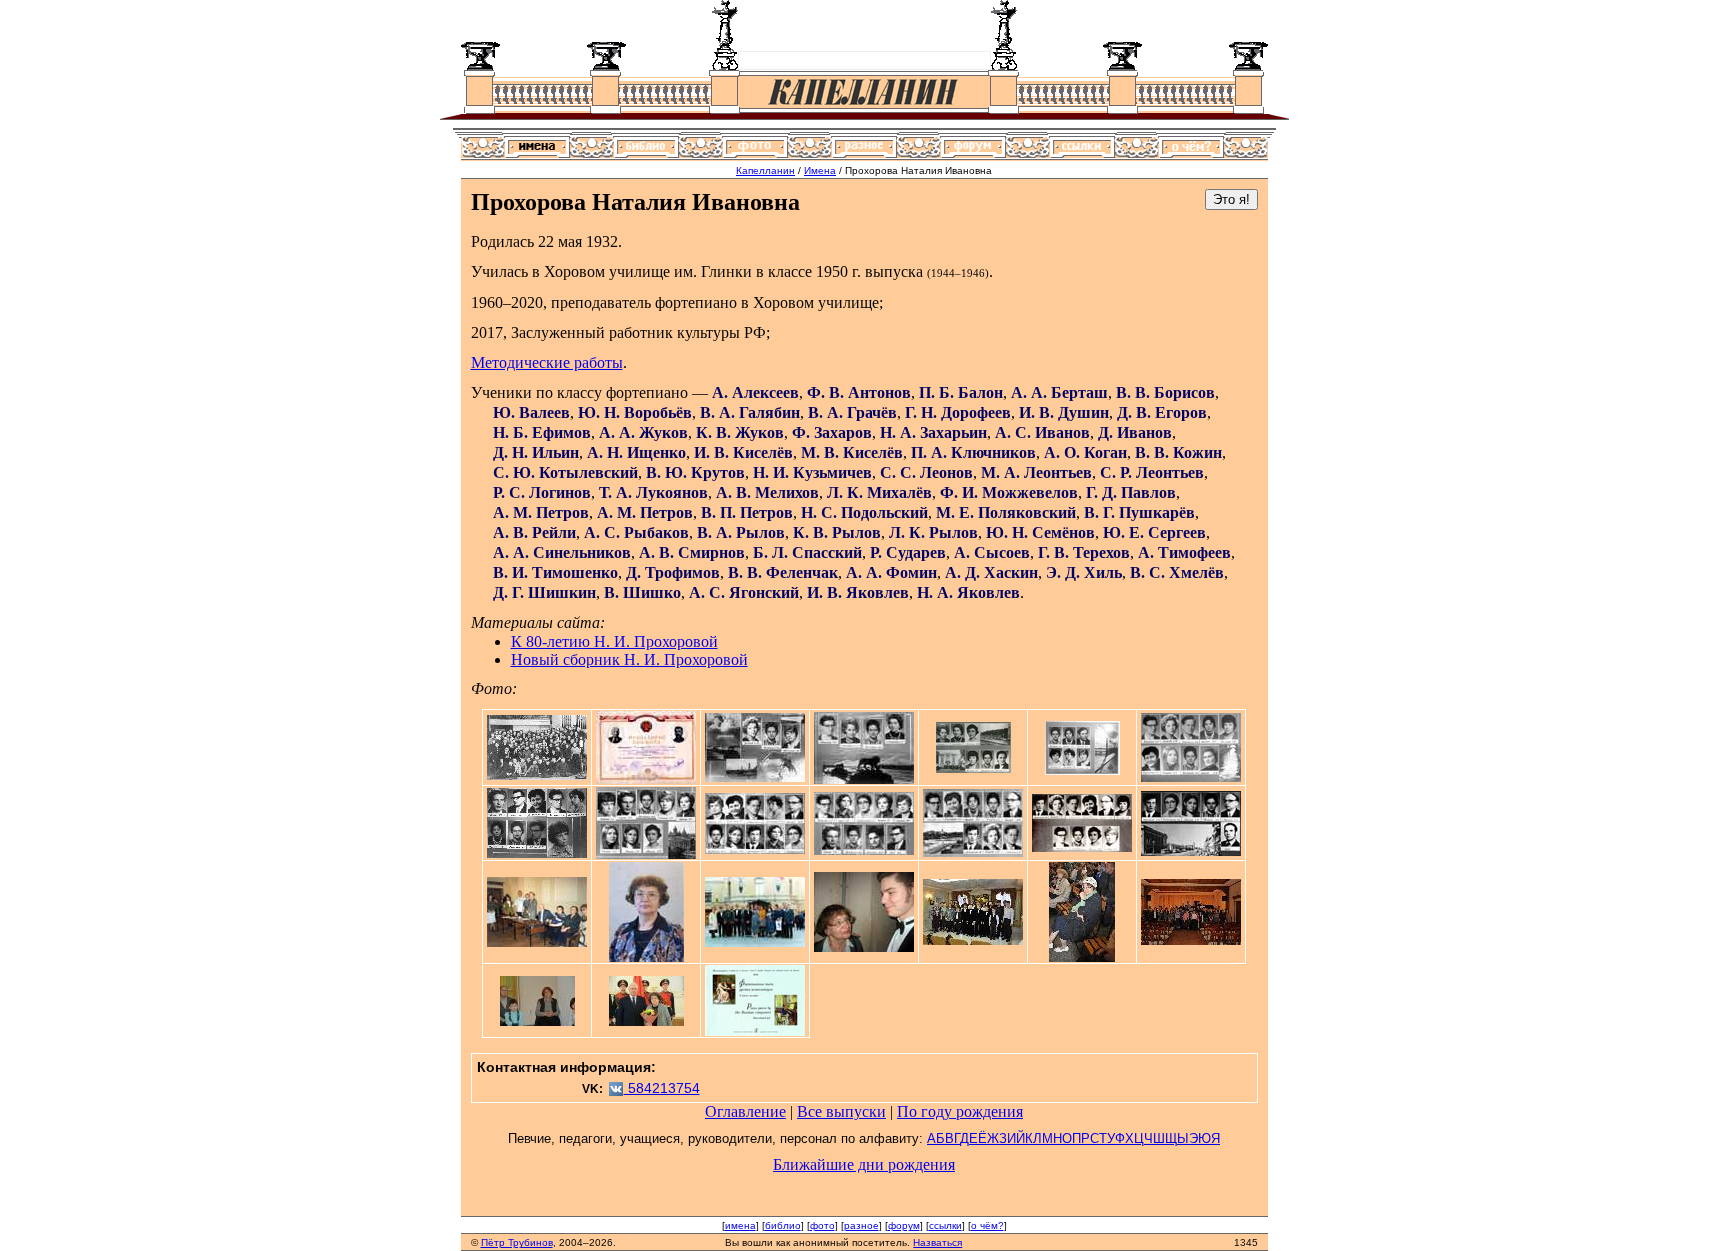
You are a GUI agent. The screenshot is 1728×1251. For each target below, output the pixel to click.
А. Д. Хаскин (991, 572)
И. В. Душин (1064, 412)
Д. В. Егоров (1162, 412)
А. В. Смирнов (692, 552)
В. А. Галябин (750, 412)
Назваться (937, 1242)
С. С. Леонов (926, 472)
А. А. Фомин (891, 572)
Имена (820, 170)
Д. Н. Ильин (536, 452)
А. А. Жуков (643, 432)
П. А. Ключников (973, 452)
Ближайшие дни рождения (864, 1164)
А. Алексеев (755, 392)
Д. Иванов (1135, 432)
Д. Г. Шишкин (544, 592)
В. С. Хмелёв (1177, 572)
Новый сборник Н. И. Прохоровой (629, 659)
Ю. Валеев (531, 412)
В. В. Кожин (1178, 452)
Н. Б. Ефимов (542, 432)
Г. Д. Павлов (1131, 492)
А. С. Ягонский (744, 592)
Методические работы (547, 362)
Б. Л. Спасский (807, 552)
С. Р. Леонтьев (1152, 472)
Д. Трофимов (673, 572)
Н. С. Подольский (864, 512)
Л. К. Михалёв (879, 492)
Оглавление (745, 1111)
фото (822, 1225)
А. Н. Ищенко (636, 452)
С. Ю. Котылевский (565, 472)
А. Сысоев (992, 552)
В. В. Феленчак (783, 572)
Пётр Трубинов (517, 1242)
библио (783, 1225)
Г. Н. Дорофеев (958, 412)
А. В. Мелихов (767, 492)
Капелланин (765, 170)
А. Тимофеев (1184, 552)
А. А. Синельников (562, 552)
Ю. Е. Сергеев (1154, 532)
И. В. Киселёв (743, 452)
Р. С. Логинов (542, 492)
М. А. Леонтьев (1036, 472)
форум (904, 1225)
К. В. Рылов (837, 532)
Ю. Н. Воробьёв (635, 412)
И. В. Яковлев (858, 592)
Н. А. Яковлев (968, 592)
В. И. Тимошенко (555, 572)
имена (740, 1225)
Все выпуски (841, 1111)
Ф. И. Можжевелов (1009, 492)
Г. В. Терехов (1084, 552)
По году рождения (960, 1111)
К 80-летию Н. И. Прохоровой (614, 641)
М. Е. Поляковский (1006, 512)
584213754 (662, 1088)
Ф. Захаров (832, 432)
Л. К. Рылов (933, 532)
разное (861, 1225)
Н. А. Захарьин (933, 432)
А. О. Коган (1085, 452)
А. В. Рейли (534, 532)
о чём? (987, 1225)
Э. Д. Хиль (1084, 572)
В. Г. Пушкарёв (1139, 512)
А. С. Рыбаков (636, 532)
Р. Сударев (908, 552)
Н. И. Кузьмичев (812, 472)
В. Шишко (642, 592)
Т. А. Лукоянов (653, 492)
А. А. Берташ (1059, 392)
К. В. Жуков (740, 432)
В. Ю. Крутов (695, 472)
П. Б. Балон (961, 392)
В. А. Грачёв (852, 412)
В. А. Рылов (741, 532)
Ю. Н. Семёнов (1040, 532)
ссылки (945, 1225)
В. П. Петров (747, 512)
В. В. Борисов (1165, 392)
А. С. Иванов (1042, 432)
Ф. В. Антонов (859, 392)
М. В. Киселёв (852, 452)
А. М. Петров (541, 512)
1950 (832, 271)
